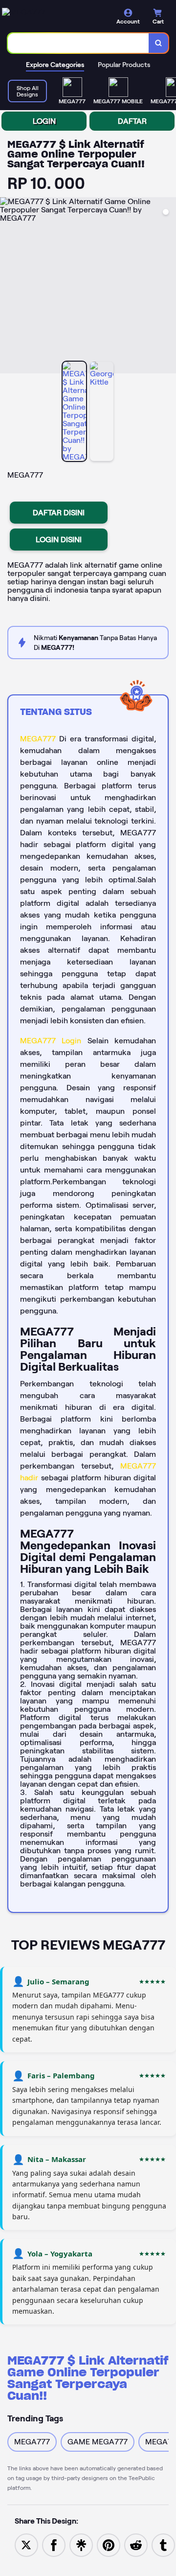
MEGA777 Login (51, 1041)
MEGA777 (38, 739)
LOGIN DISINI (59, 540)
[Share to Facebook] (54, 2544)
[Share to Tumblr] (163, 2544)
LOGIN (44, 121)
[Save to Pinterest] (109, 2544)
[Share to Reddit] (136, 2544)
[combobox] (78, 43)
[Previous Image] (8, 287)
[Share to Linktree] (81, 2544)
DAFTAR (132, 121)
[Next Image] (168, 287)
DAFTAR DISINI (59, 513)
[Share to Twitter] (26, 2544)
